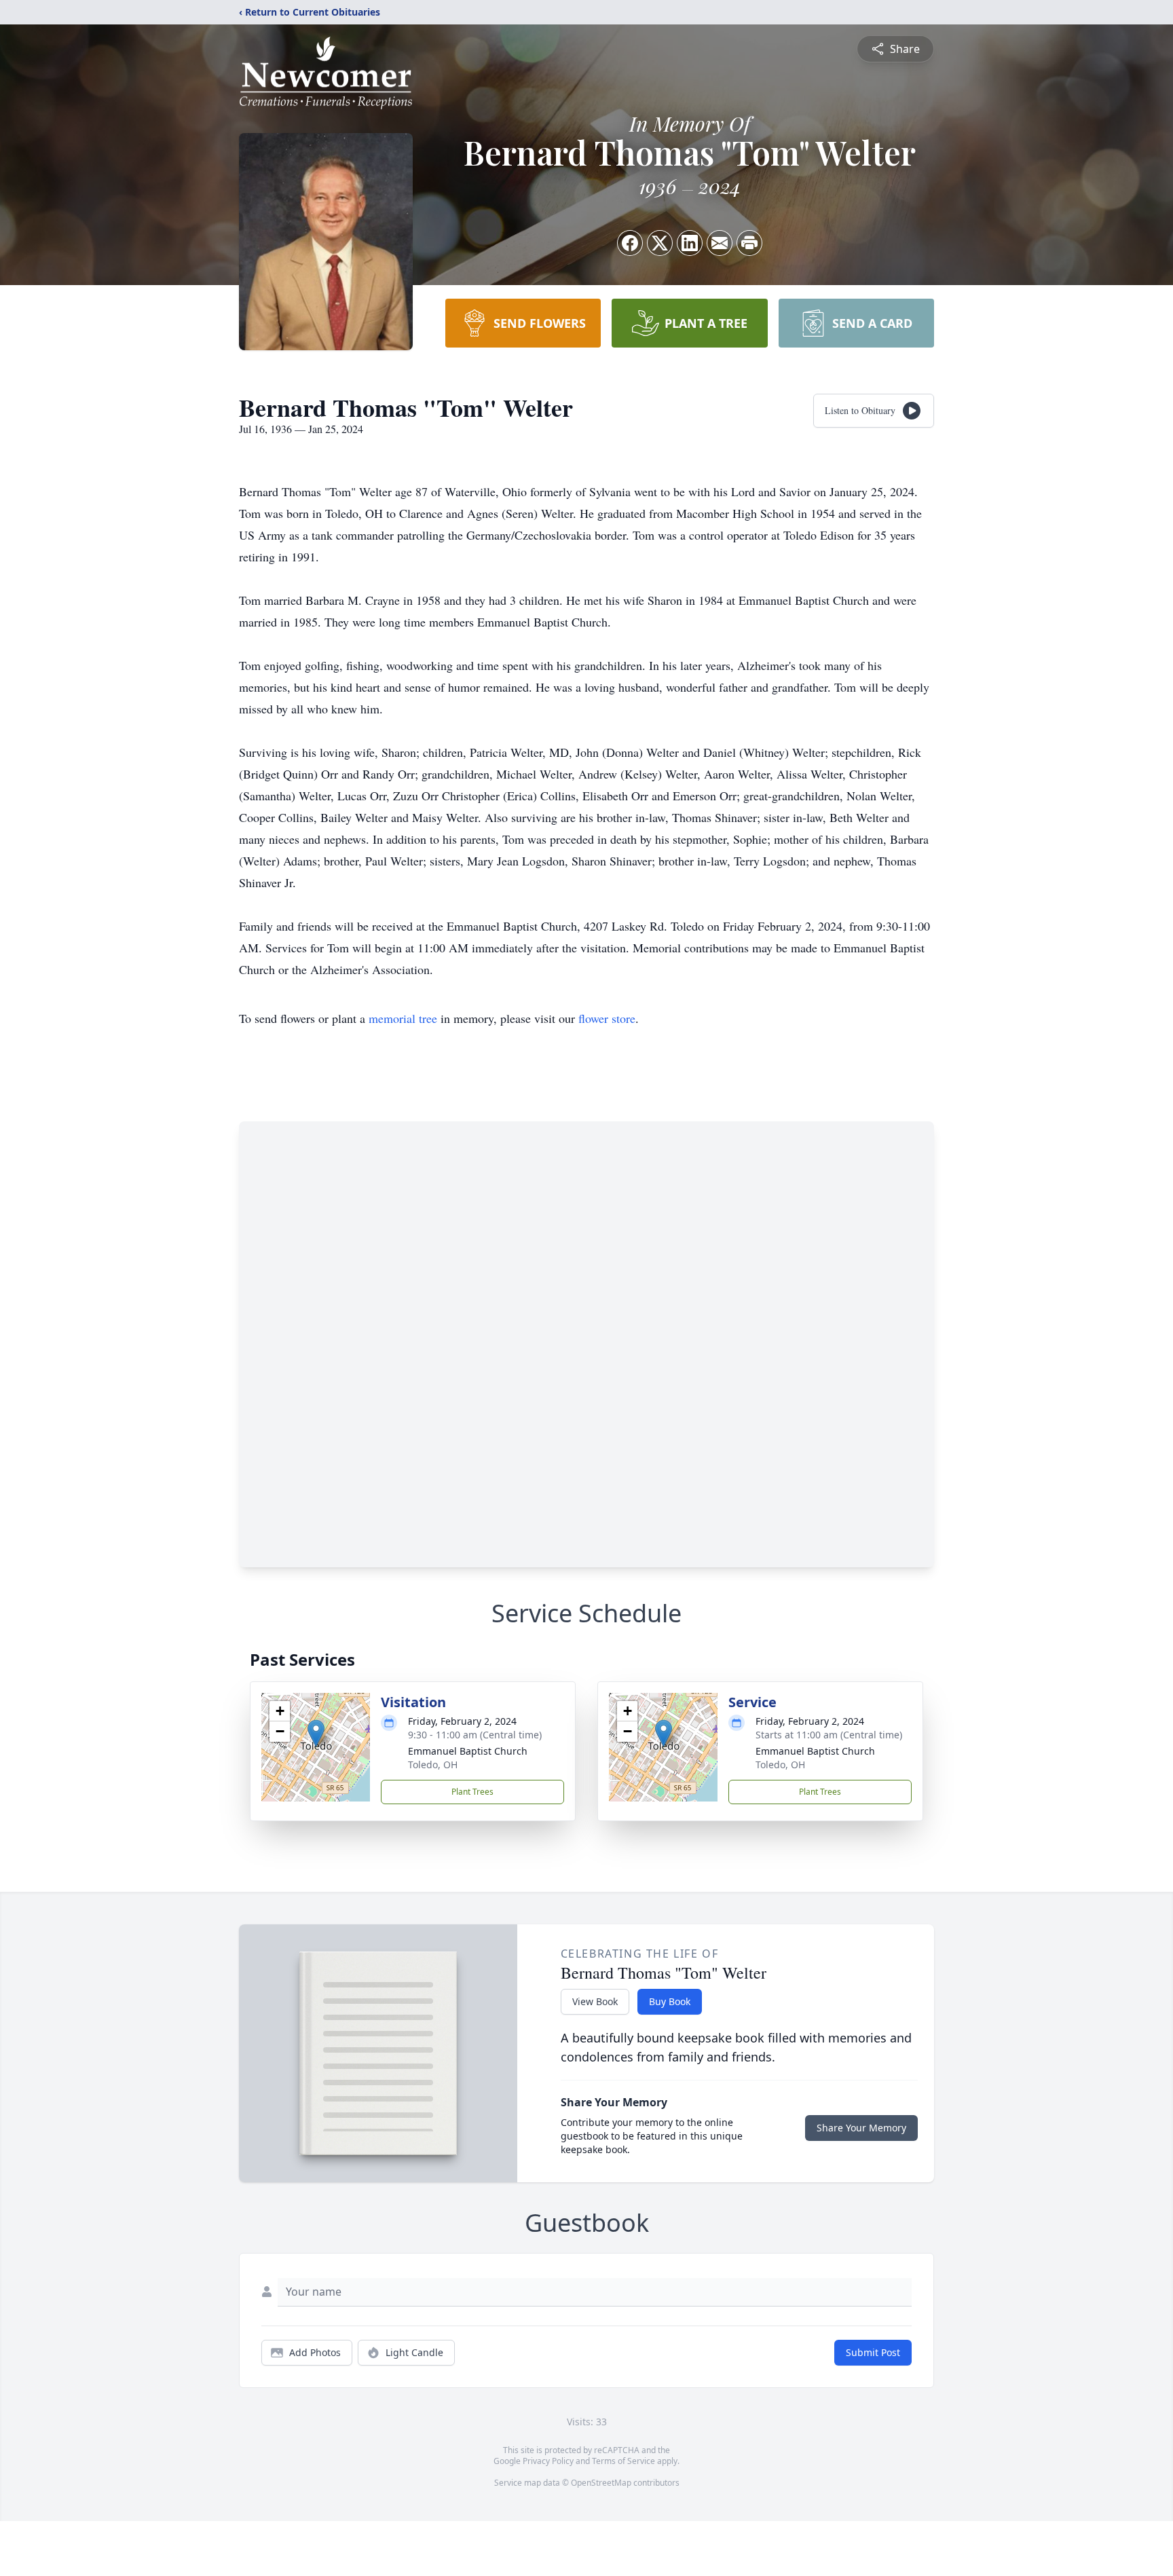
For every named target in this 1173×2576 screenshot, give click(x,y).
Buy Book (670, 2001)
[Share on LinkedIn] (690, 243)
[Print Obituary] (749, 243)
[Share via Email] (720, 243)
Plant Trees (472, 1792)
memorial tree (403, 1018)
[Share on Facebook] (630, 243)
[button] (316, 1733)
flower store (607, 1018)
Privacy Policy (548, 2461)
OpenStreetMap (601, 2483)
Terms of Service (623, 2461)
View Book (595, 2001)
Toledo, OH (433, 1765)
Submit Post (873, 2352)
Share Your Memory (861, 2128)
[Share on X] (660, 243)
